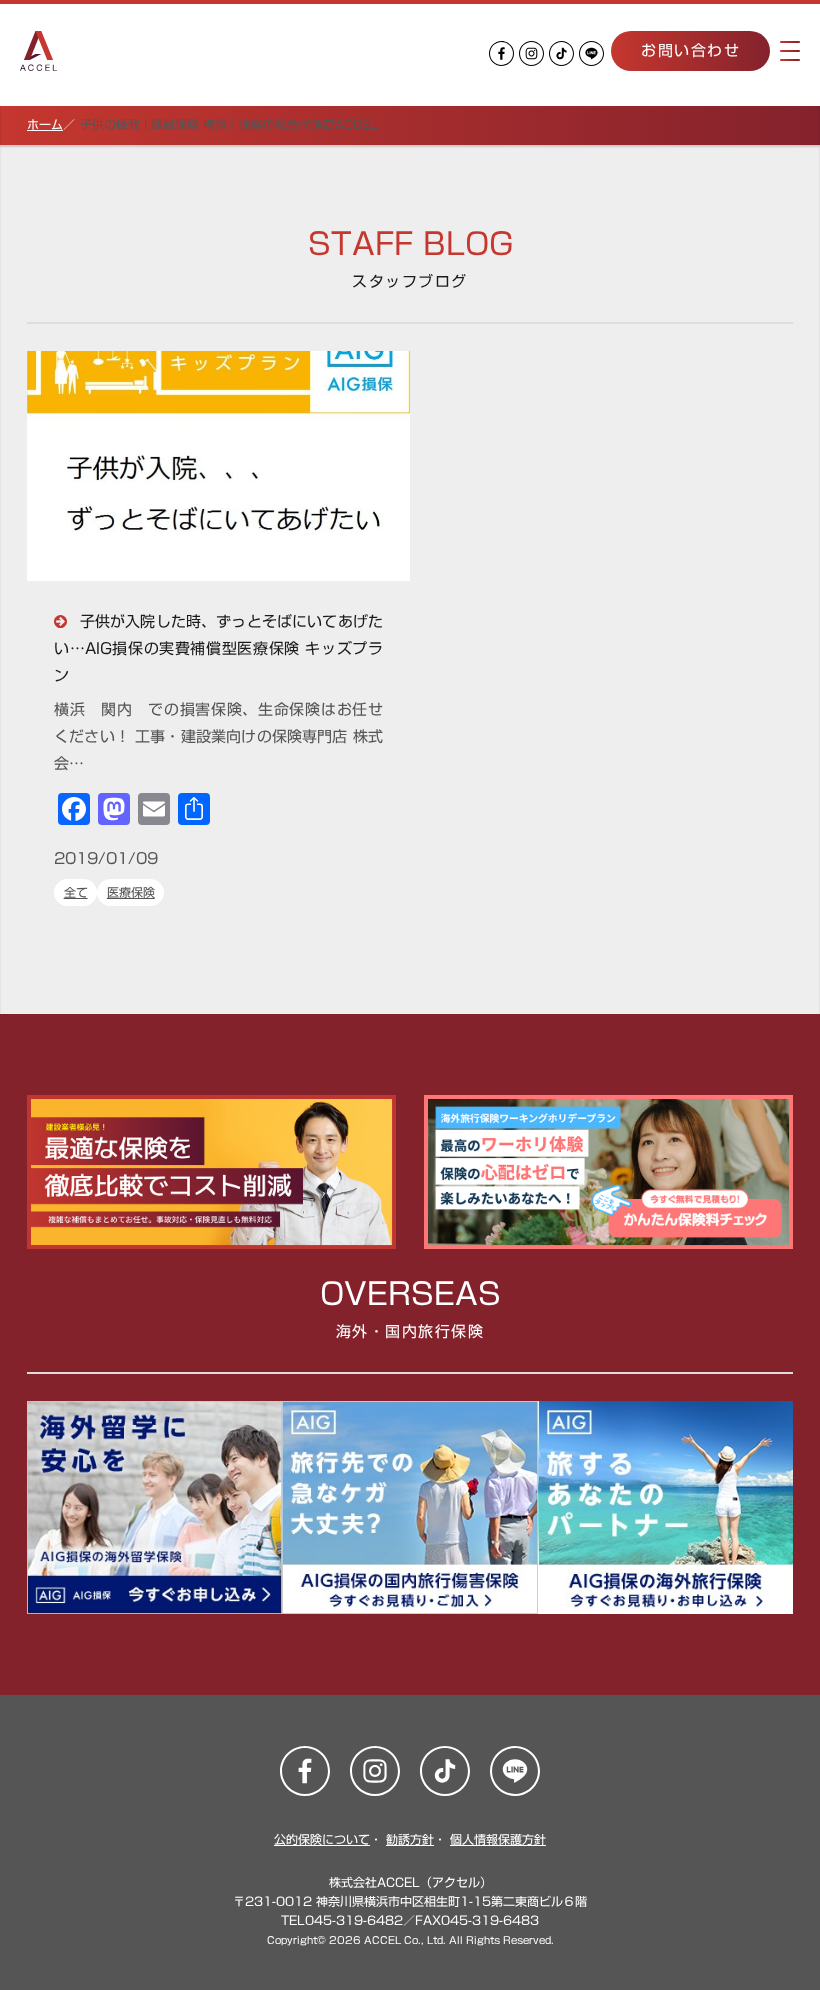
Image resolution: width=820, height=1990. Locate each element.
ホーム (45, 124)
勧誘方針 (410, 1839)
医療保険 (131, 892)
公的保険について (322, 1839)
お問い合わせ (690, 50)
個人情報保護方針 (498, 1839)
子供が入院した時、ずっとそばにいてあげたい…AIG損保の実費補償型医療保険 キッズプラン (218, 648)
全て (76, 892)
